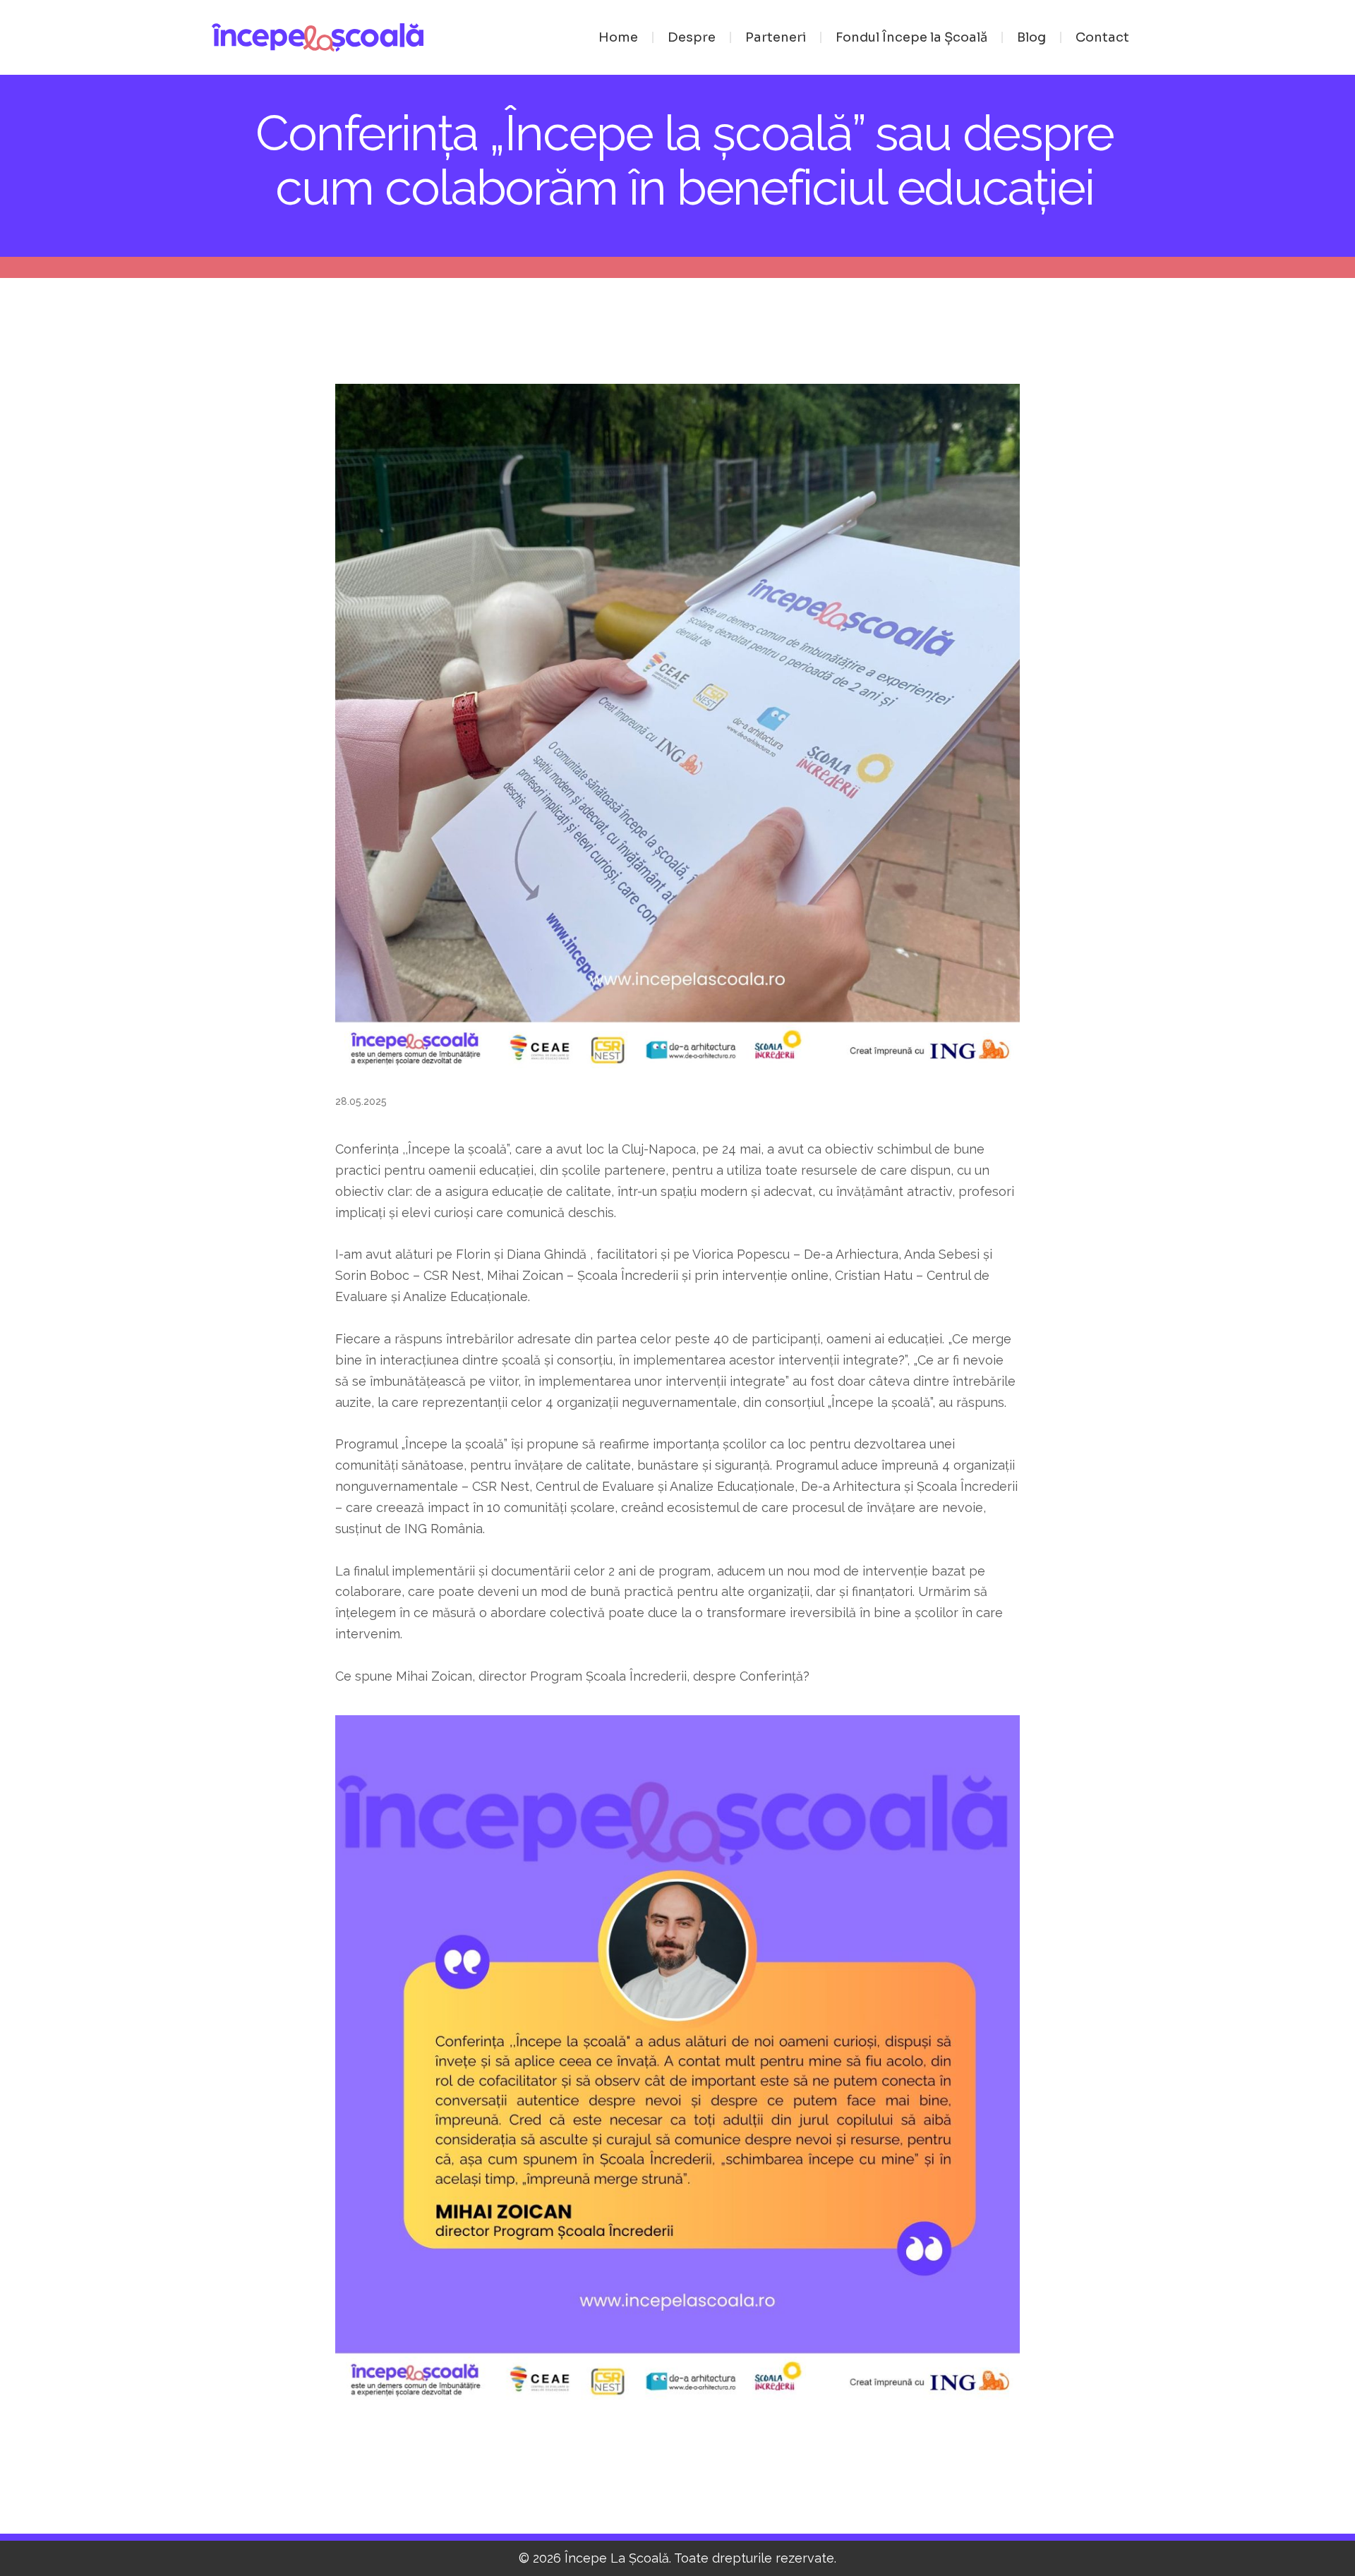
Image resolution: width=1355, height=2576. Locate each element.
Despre (692, 37)
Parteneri (776, 37)
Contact (1102, 37)
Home (618, 37)
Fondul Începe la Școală (911, 37)
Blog (1031, 37)
